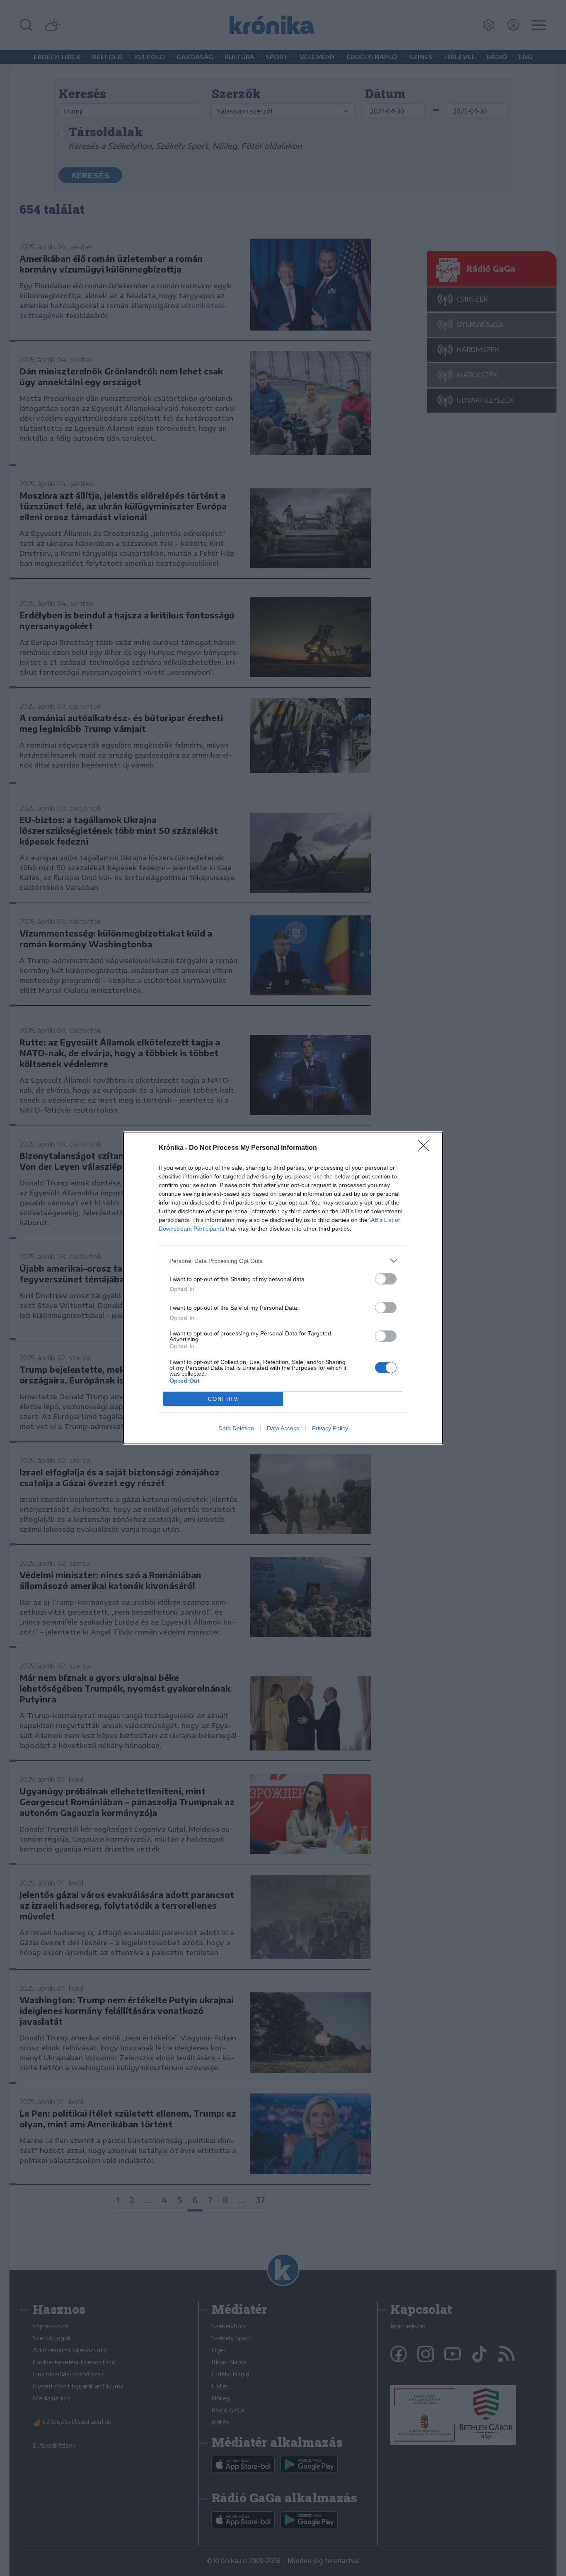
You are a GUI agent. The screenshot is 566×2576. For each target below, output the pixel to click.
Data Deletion (236, 1428)
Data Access (283, 1428)
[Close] (426, 1148)
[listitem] (283, 1261)
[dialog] (283, 1288)
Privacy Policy (330, 1428)
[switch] (386, 1279)
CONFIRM (223, 1399)
